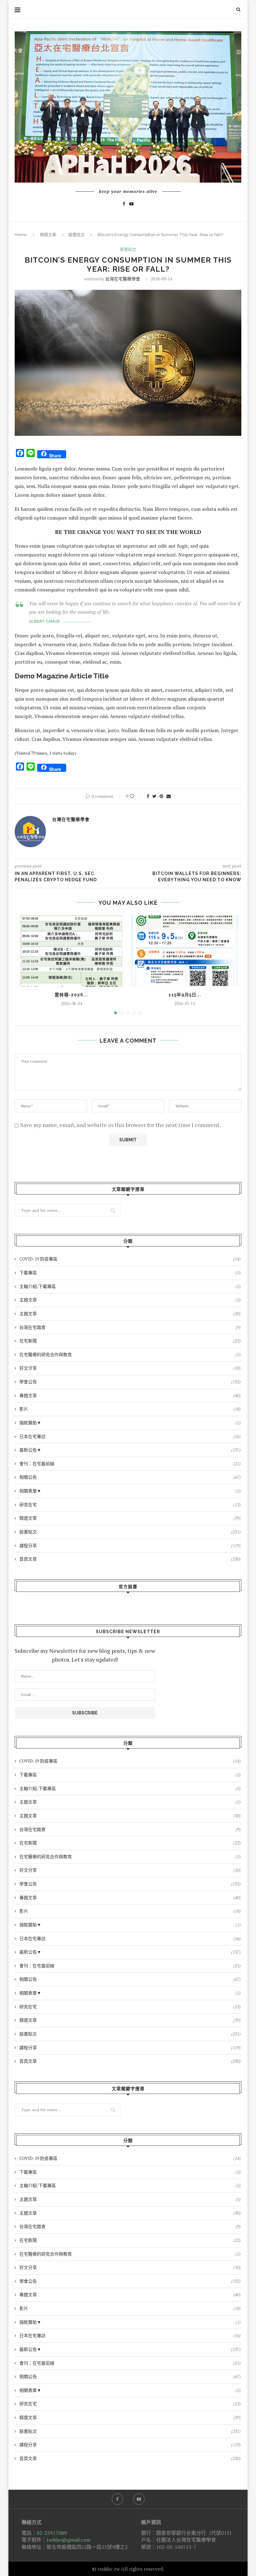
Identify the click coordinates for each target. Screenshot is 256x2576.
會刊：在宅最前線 (130, 1464)
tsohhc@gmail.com (69, 2540)
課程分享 (130, 1545)
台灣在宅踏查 (130, 1327)
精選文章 (48, 235)
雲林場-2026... (71, 995)
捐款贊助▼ (130, 1423)
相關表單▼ (130, 1491)
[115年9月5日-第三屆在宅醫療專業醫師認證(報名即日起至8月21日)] (185, 951)
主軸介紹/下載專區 (130, 1286)
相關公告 (130, 1477)
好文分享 (130, 1368)
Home (21, 235)
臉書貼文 (76, 235)
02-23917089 (52, 2533)
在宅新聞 (130, 1341)
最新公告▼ (130, 1450)
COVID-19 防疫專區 (130, 1259)
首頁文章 (130, 1559)
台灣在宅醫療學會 (123, 279)
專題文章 (130, 1395)
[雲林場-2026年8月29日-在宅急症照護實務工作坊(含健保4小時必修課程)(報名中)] (71, 951)
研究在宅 (130, 1504)
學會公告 (130, 1382)
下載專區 (130, 1273)
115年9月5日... (185, 995)
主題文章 (130, 1300)
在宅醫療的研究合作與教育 (130, 1354)
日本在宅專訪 (130, 1436)
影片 (130, 1409)
